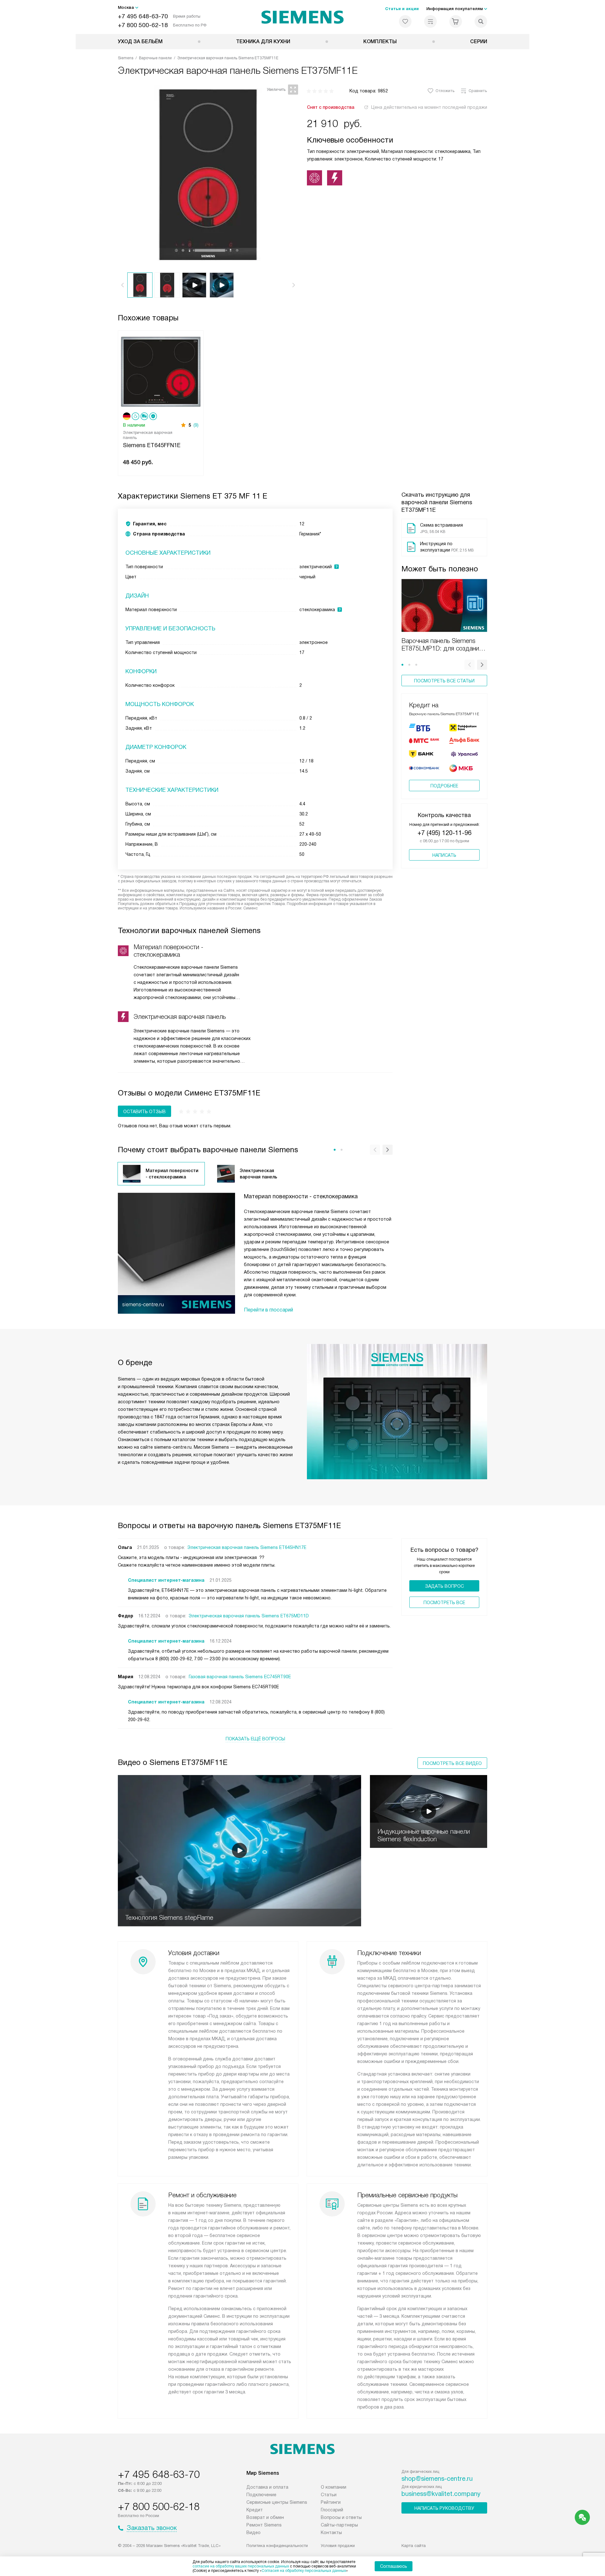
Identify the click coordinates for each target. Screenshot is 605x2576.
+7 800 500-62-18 (143, 25)
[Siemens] (303, 17)
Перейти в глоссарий (268, 1310)
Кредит (255, 2510)
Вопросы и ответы (341, 2517)
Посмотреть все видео (452, 1763)
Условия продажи (338, 2546)
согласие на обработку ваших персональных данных (241, 2566)
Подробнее (444, 786)
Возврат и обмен (265, 2517)
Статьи (329, 2495)
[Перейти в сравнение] (430, 21)
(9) (196, 425)
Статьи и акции (402, 9)
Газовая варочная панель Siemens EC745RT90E (240, 1677)
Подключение (261, 2495)
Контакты (331, 2532)
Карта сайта (414, 2546)
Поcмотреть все (444, 1603)
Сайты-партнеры (339, 2525)
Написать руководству (444, 2508)
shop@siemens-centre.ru (437, 2479)
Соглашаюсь (394, 2566)
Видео (254, 2532)
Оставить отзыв (144, 1112)
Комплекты (380, 41)
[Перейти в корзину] (456, 21)
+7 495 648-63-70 (143, 16)
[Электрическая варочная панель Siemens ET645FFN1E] (161, 371)
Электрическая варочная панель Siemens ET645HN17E (247, 1547)
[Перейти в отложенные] (405, 21)
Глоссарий (332, 2510)
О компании (334, 2487)
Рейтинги (331, 2502)
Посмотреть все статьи (444, 681)
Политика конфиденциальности (277, 2546)
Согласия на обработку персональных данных (304, 2571)
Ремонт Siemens (264, 2525)
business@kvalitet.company (441, 2494)
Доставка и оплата (267, 2487)
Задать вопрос (444, 1586)
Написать (444, 855)
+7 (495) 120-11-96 (444, 833)
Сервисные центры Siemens (277, 2502)
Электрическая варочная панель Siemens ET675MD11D (249, 1616)
